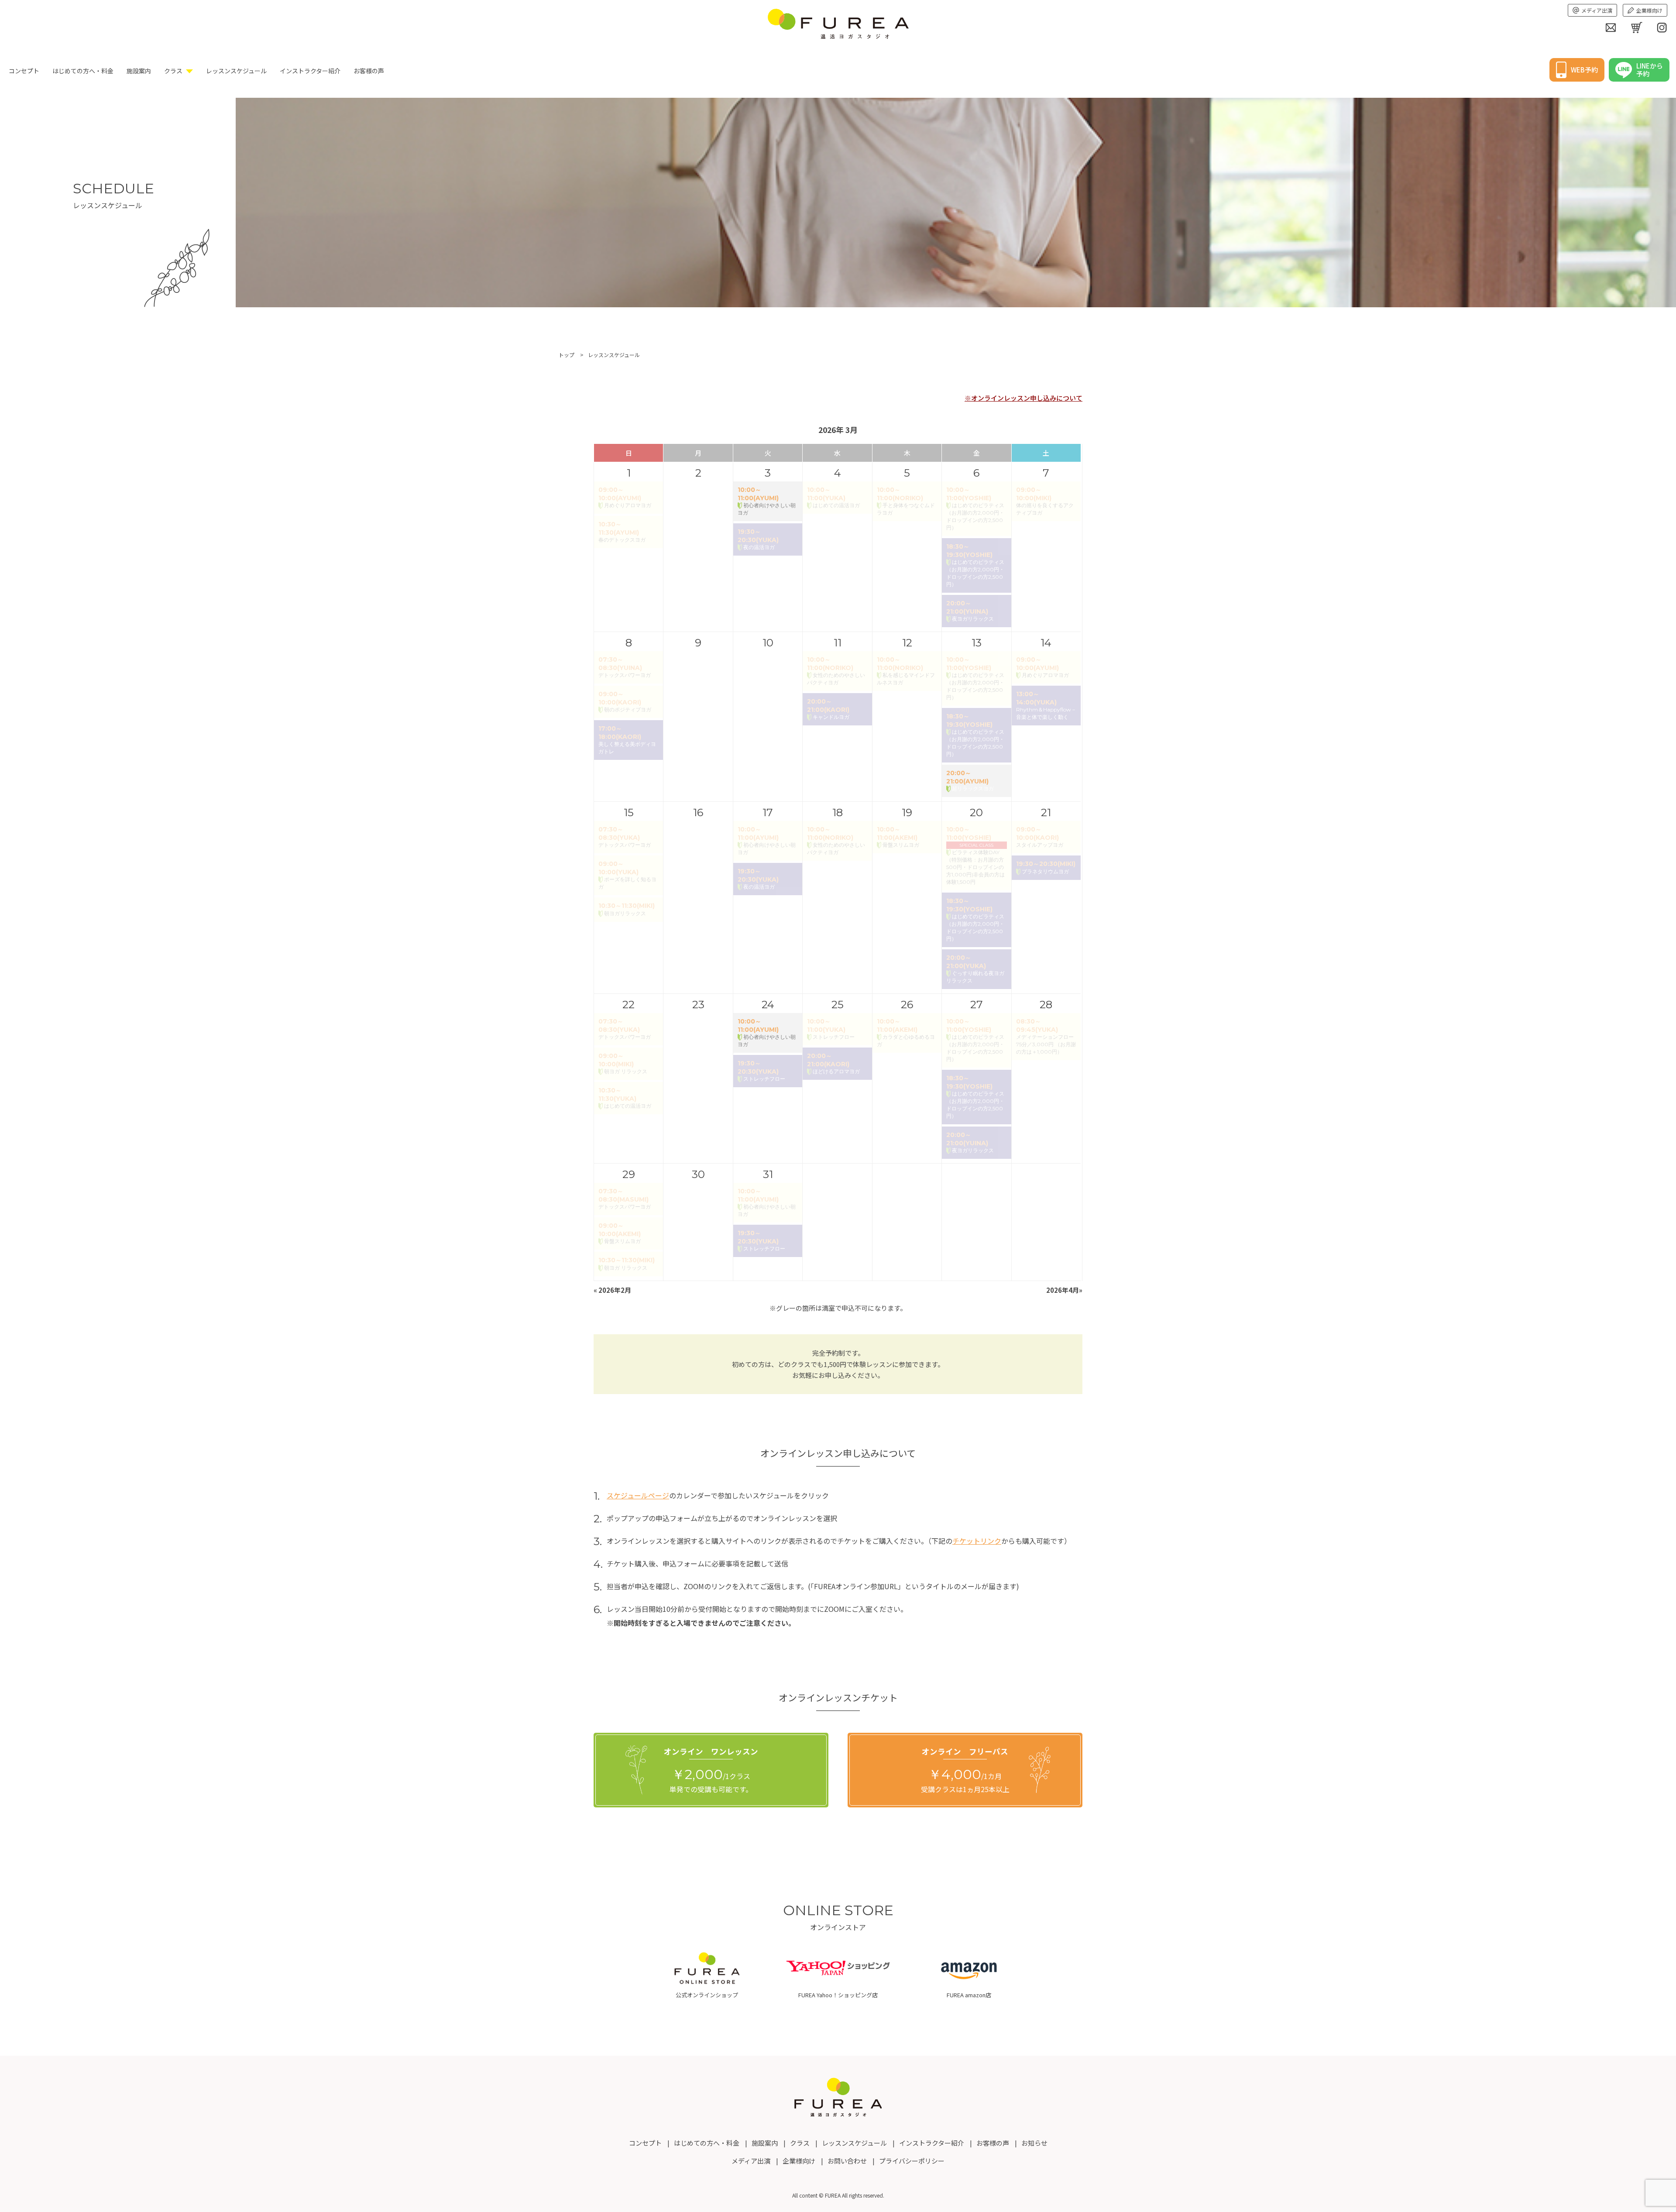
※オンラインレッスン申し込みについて (1023, 398)
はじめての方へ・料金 (83, 71)
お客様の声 (369, 71)
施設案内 (139, 71)
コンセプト (24, 71)
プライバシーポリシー (912, 2161)
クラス (173, 71)
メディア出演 (1597, 10)
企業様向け (1649, 10)
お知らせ (1034, 2143)
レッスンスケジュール (236, 71)
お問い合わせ (847, 2161)
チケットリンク (977, 1541)
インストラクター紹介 (310, 71)
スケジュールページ (638, 1495)
